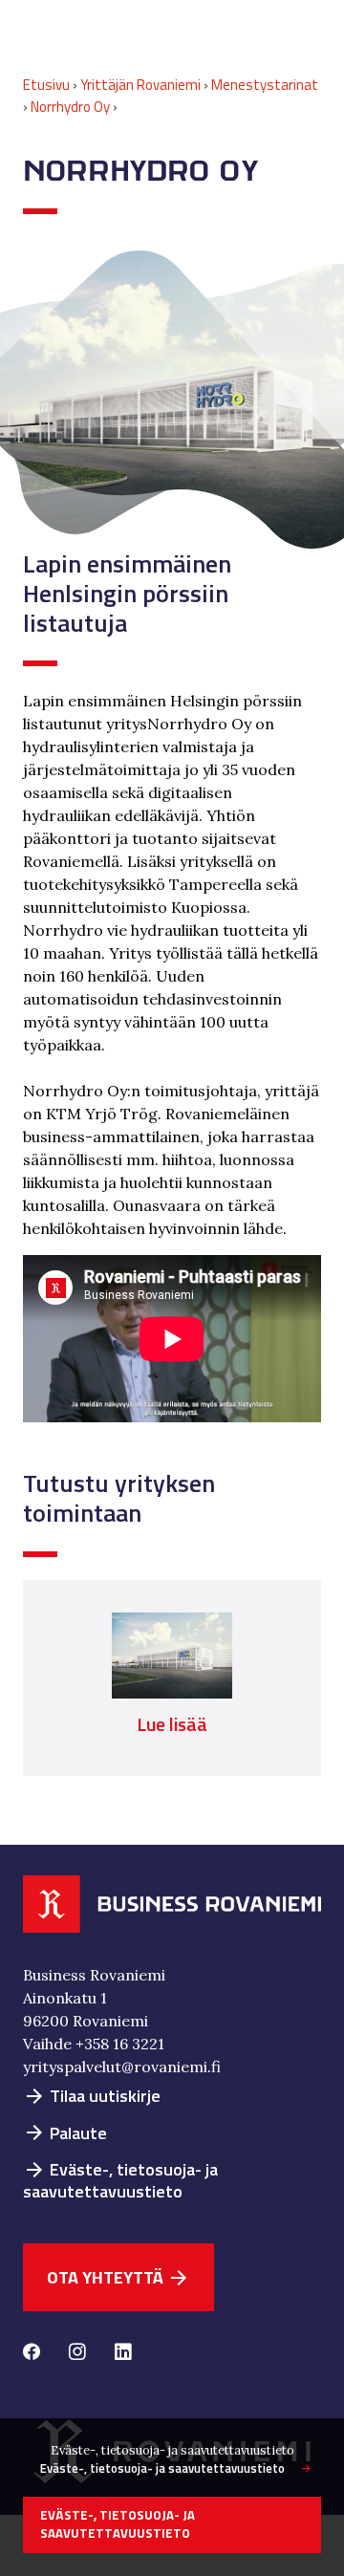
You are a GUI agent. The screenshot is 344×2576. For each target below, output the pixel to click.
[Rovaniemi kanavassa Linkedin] (123, 2353)
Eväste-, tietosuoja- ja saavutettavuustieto (120, 2180)
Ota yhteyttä (118, 2277)
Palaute (65, 2133)
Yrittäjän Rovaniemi (140, 85)
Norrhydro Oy (70, 107)
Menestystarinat (265, 85)
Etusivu (46, 85)
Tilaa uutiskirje (92, 2096)
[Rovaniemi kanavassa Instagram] (77, 2353)
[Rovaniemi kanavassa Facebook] (32, 2353)
